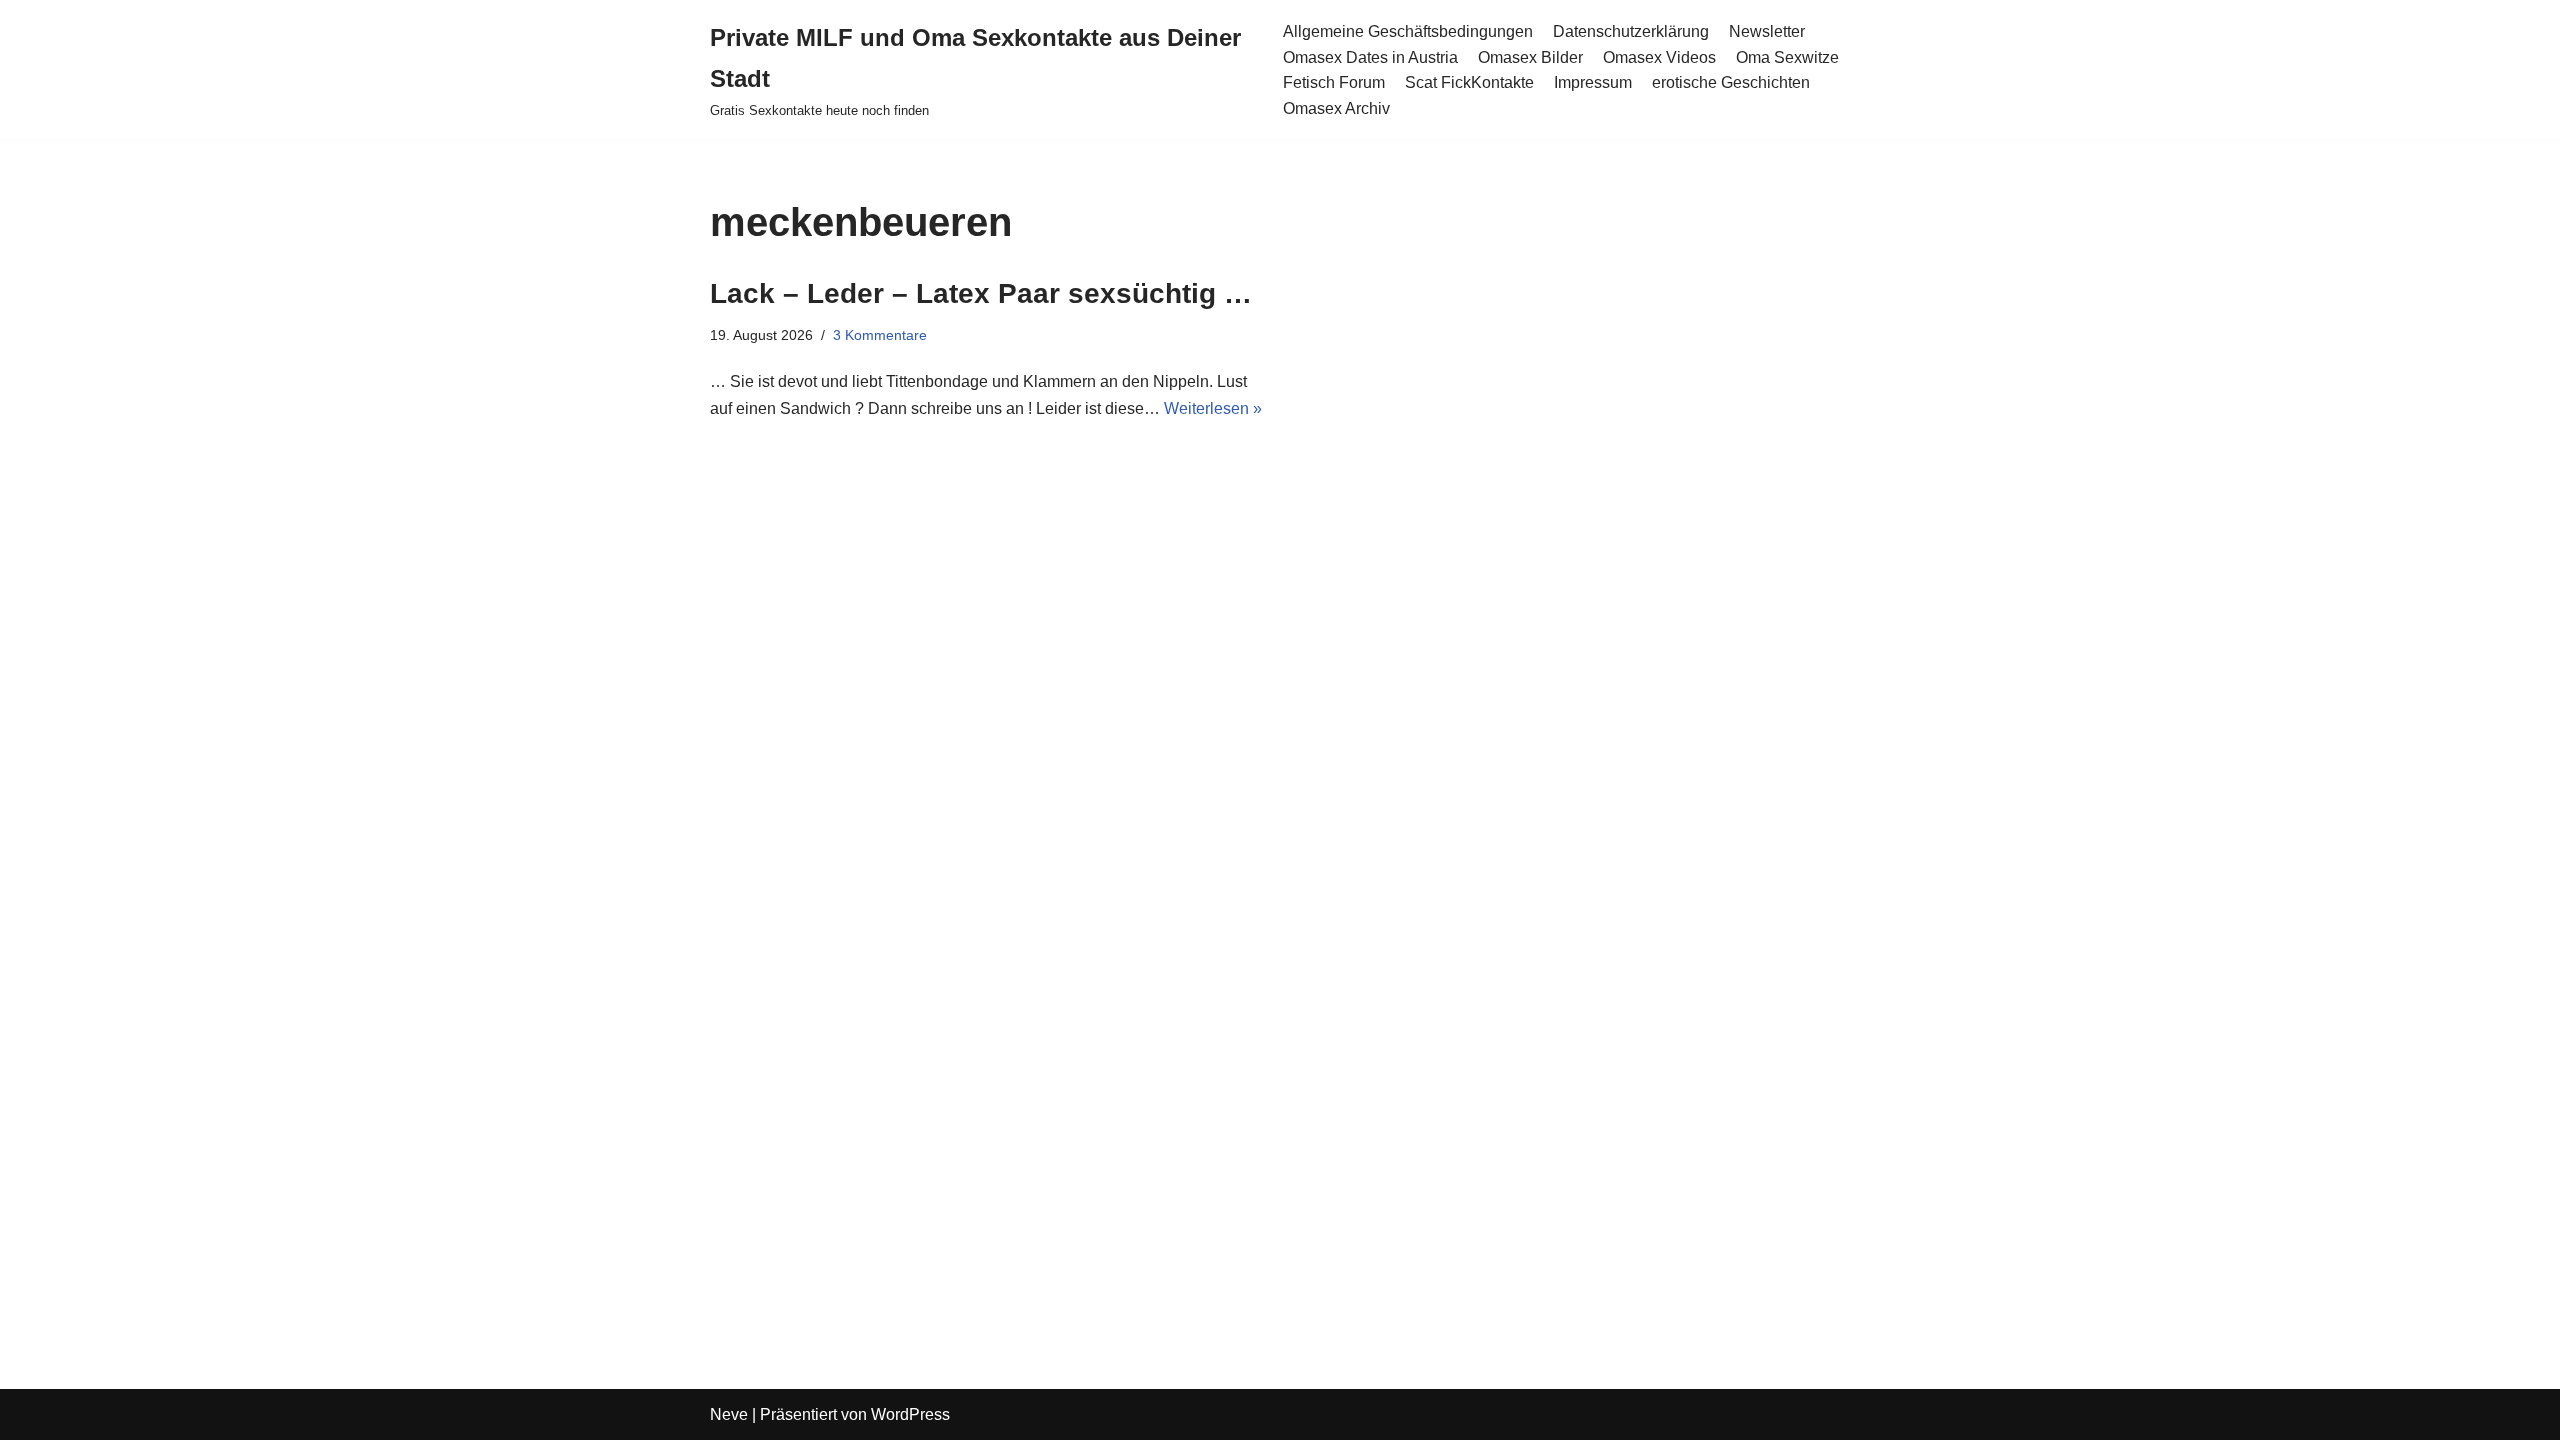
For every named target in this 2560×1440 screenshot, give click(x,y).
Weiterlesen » (1213, 408)
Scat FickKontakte (1469, 82)
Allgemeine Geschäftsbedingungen (1408, 31)
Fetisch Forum (1334, 82)
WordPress (910, 1414)
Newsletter (1767, 31)
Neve (729, 1414)
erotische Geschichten (1731, 82)
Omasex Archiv (1336, 108)
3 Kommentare (880, 335)
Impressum (1593, 82)
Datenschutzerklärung (1631, 31)
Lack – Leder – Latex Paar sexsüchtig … (981, 293)
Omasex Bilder (1530, 57)
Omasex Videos (1659, 57)
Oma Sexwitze (1787, 57)
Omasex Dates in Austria (1370, 57)
